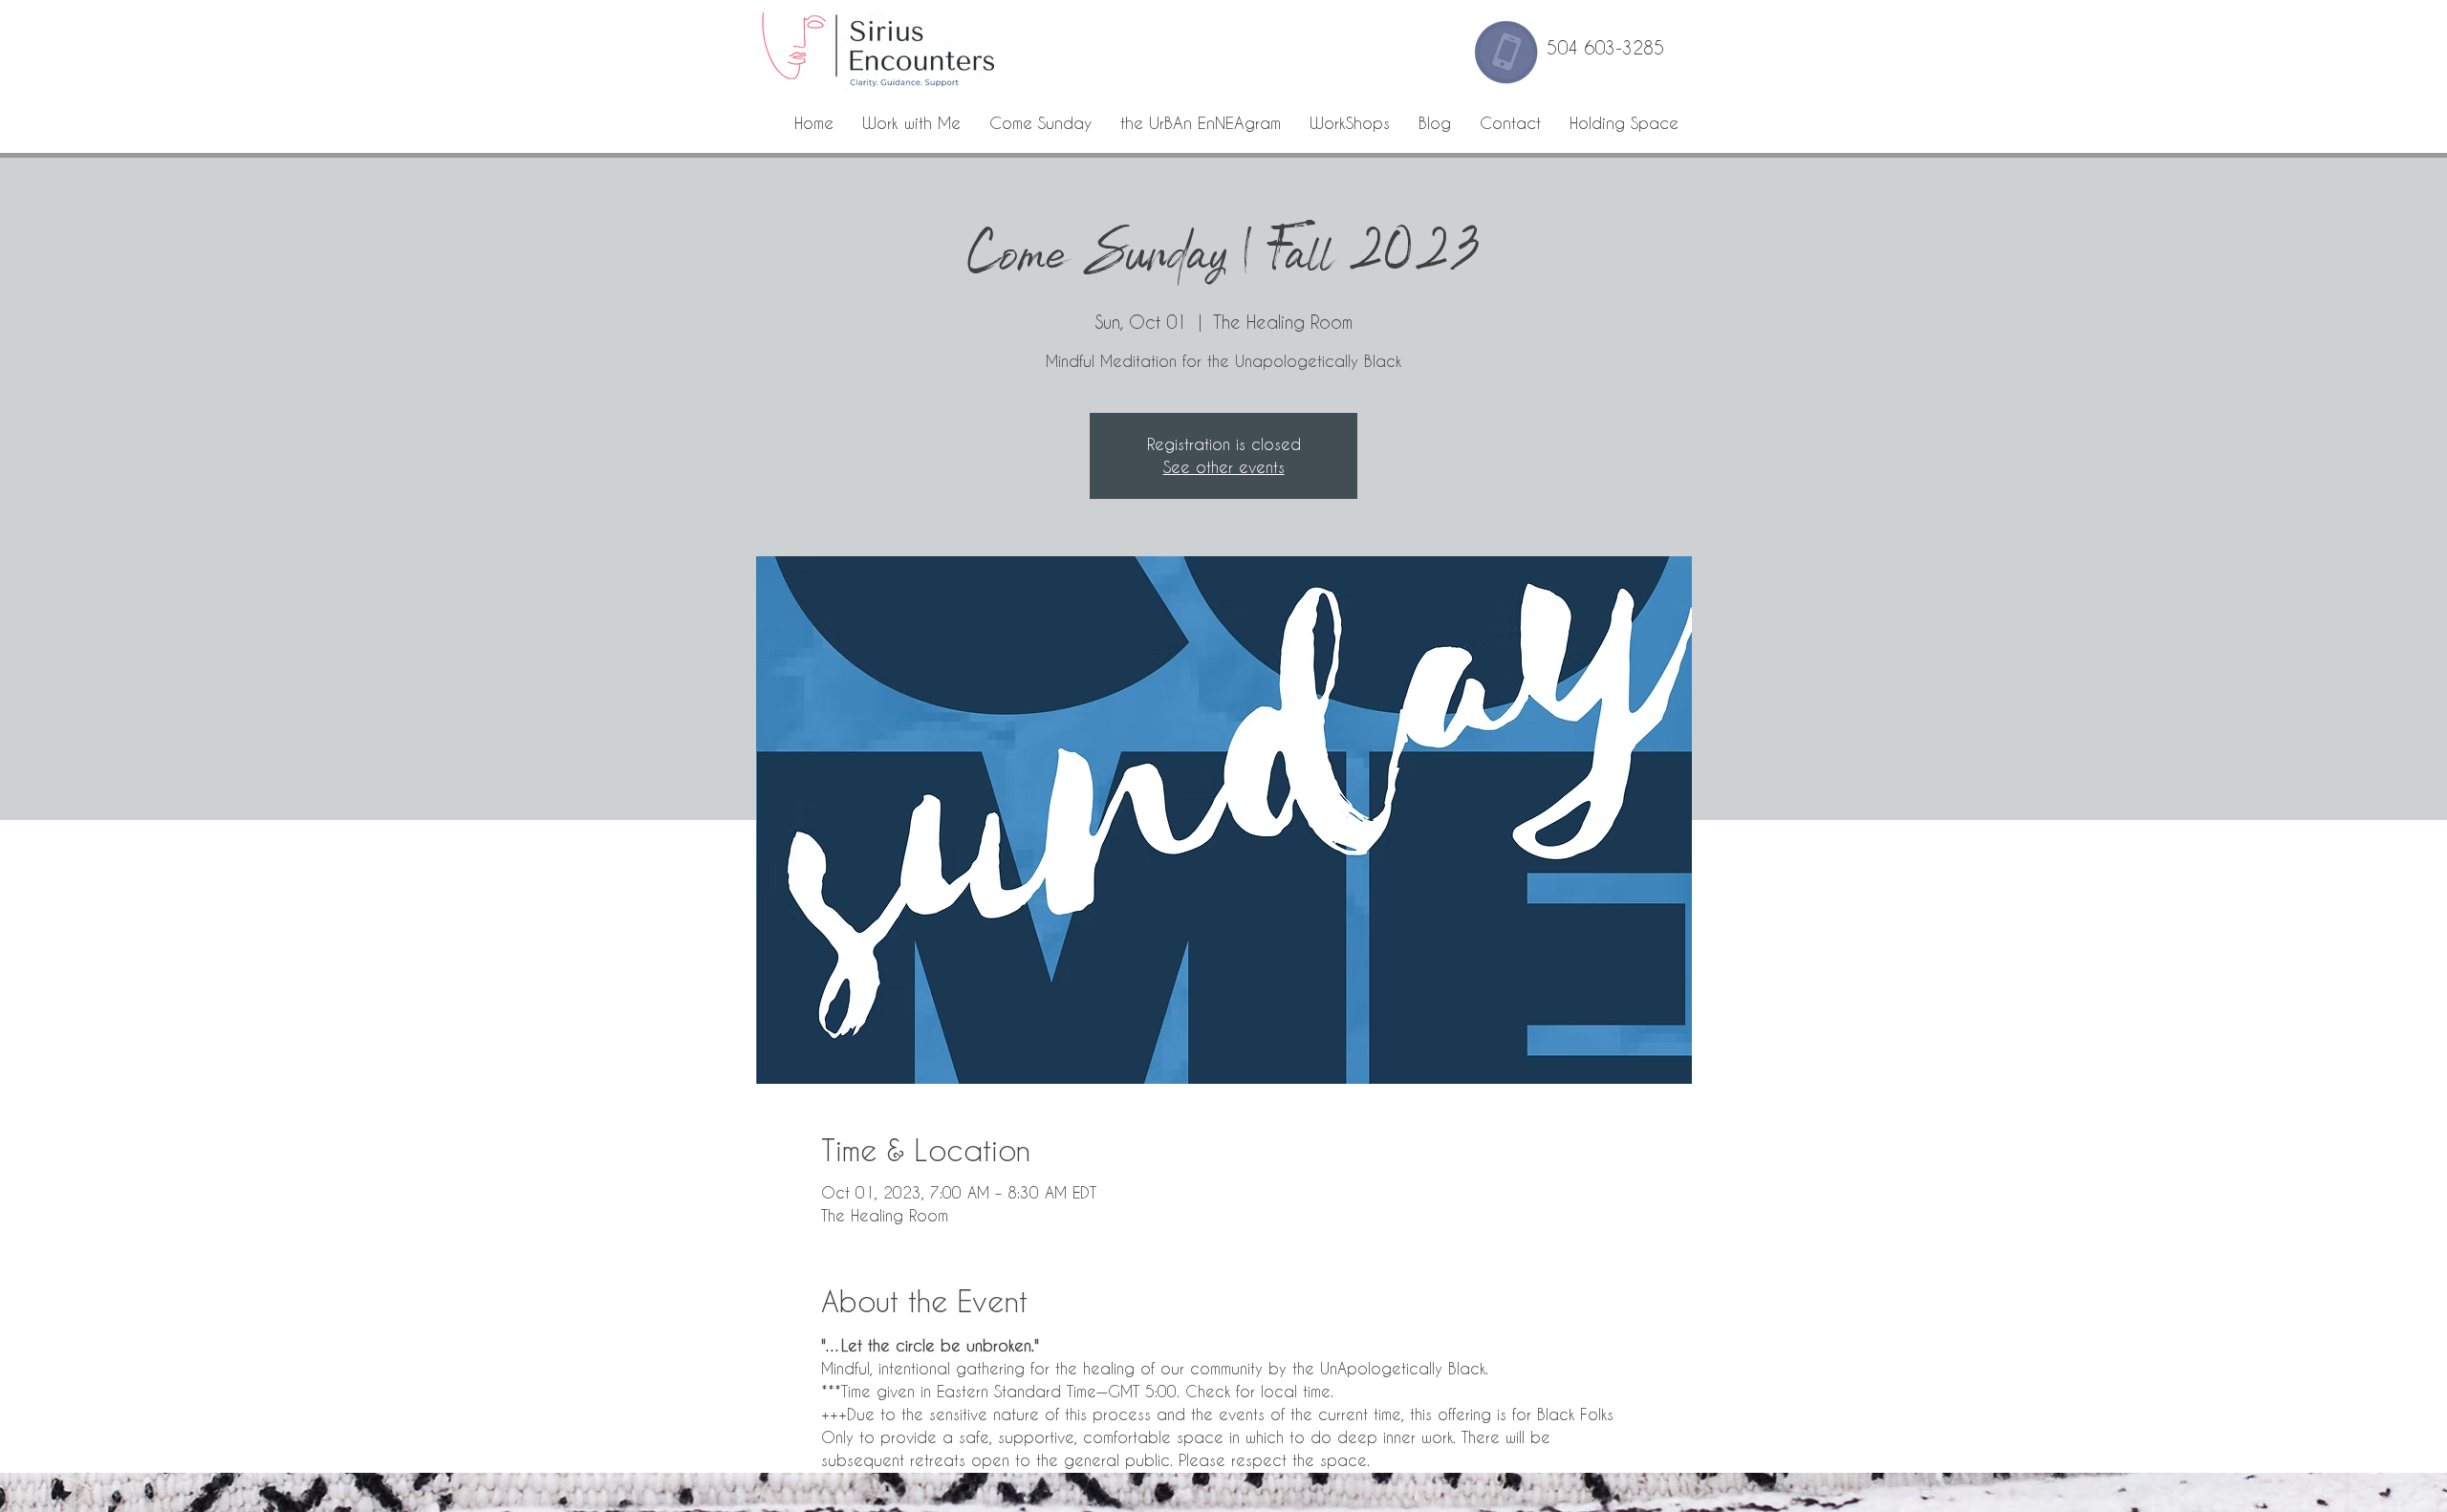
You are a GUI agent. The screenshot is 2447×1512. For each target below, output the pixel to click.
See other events (1224, 467)
